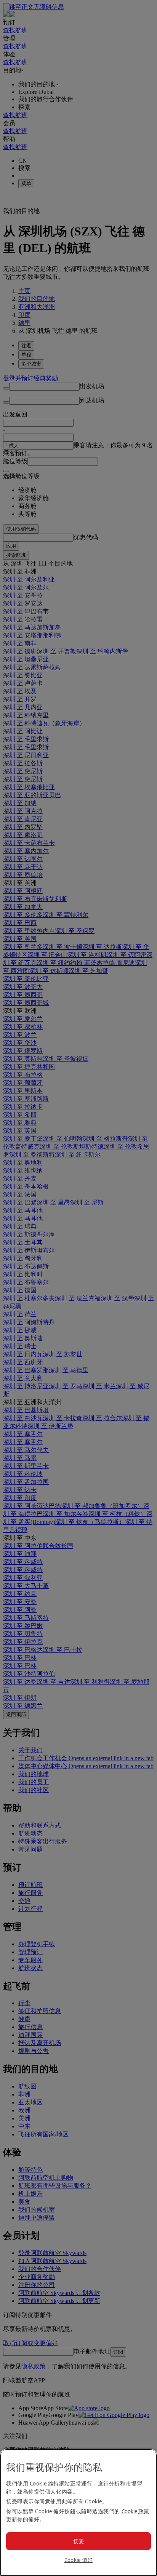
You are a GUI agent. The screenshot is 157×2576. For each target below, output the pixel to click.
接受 (79, 2541)
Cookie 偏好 (79, 2560)
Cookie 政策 (135, 2511)
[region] (78, 2512)
